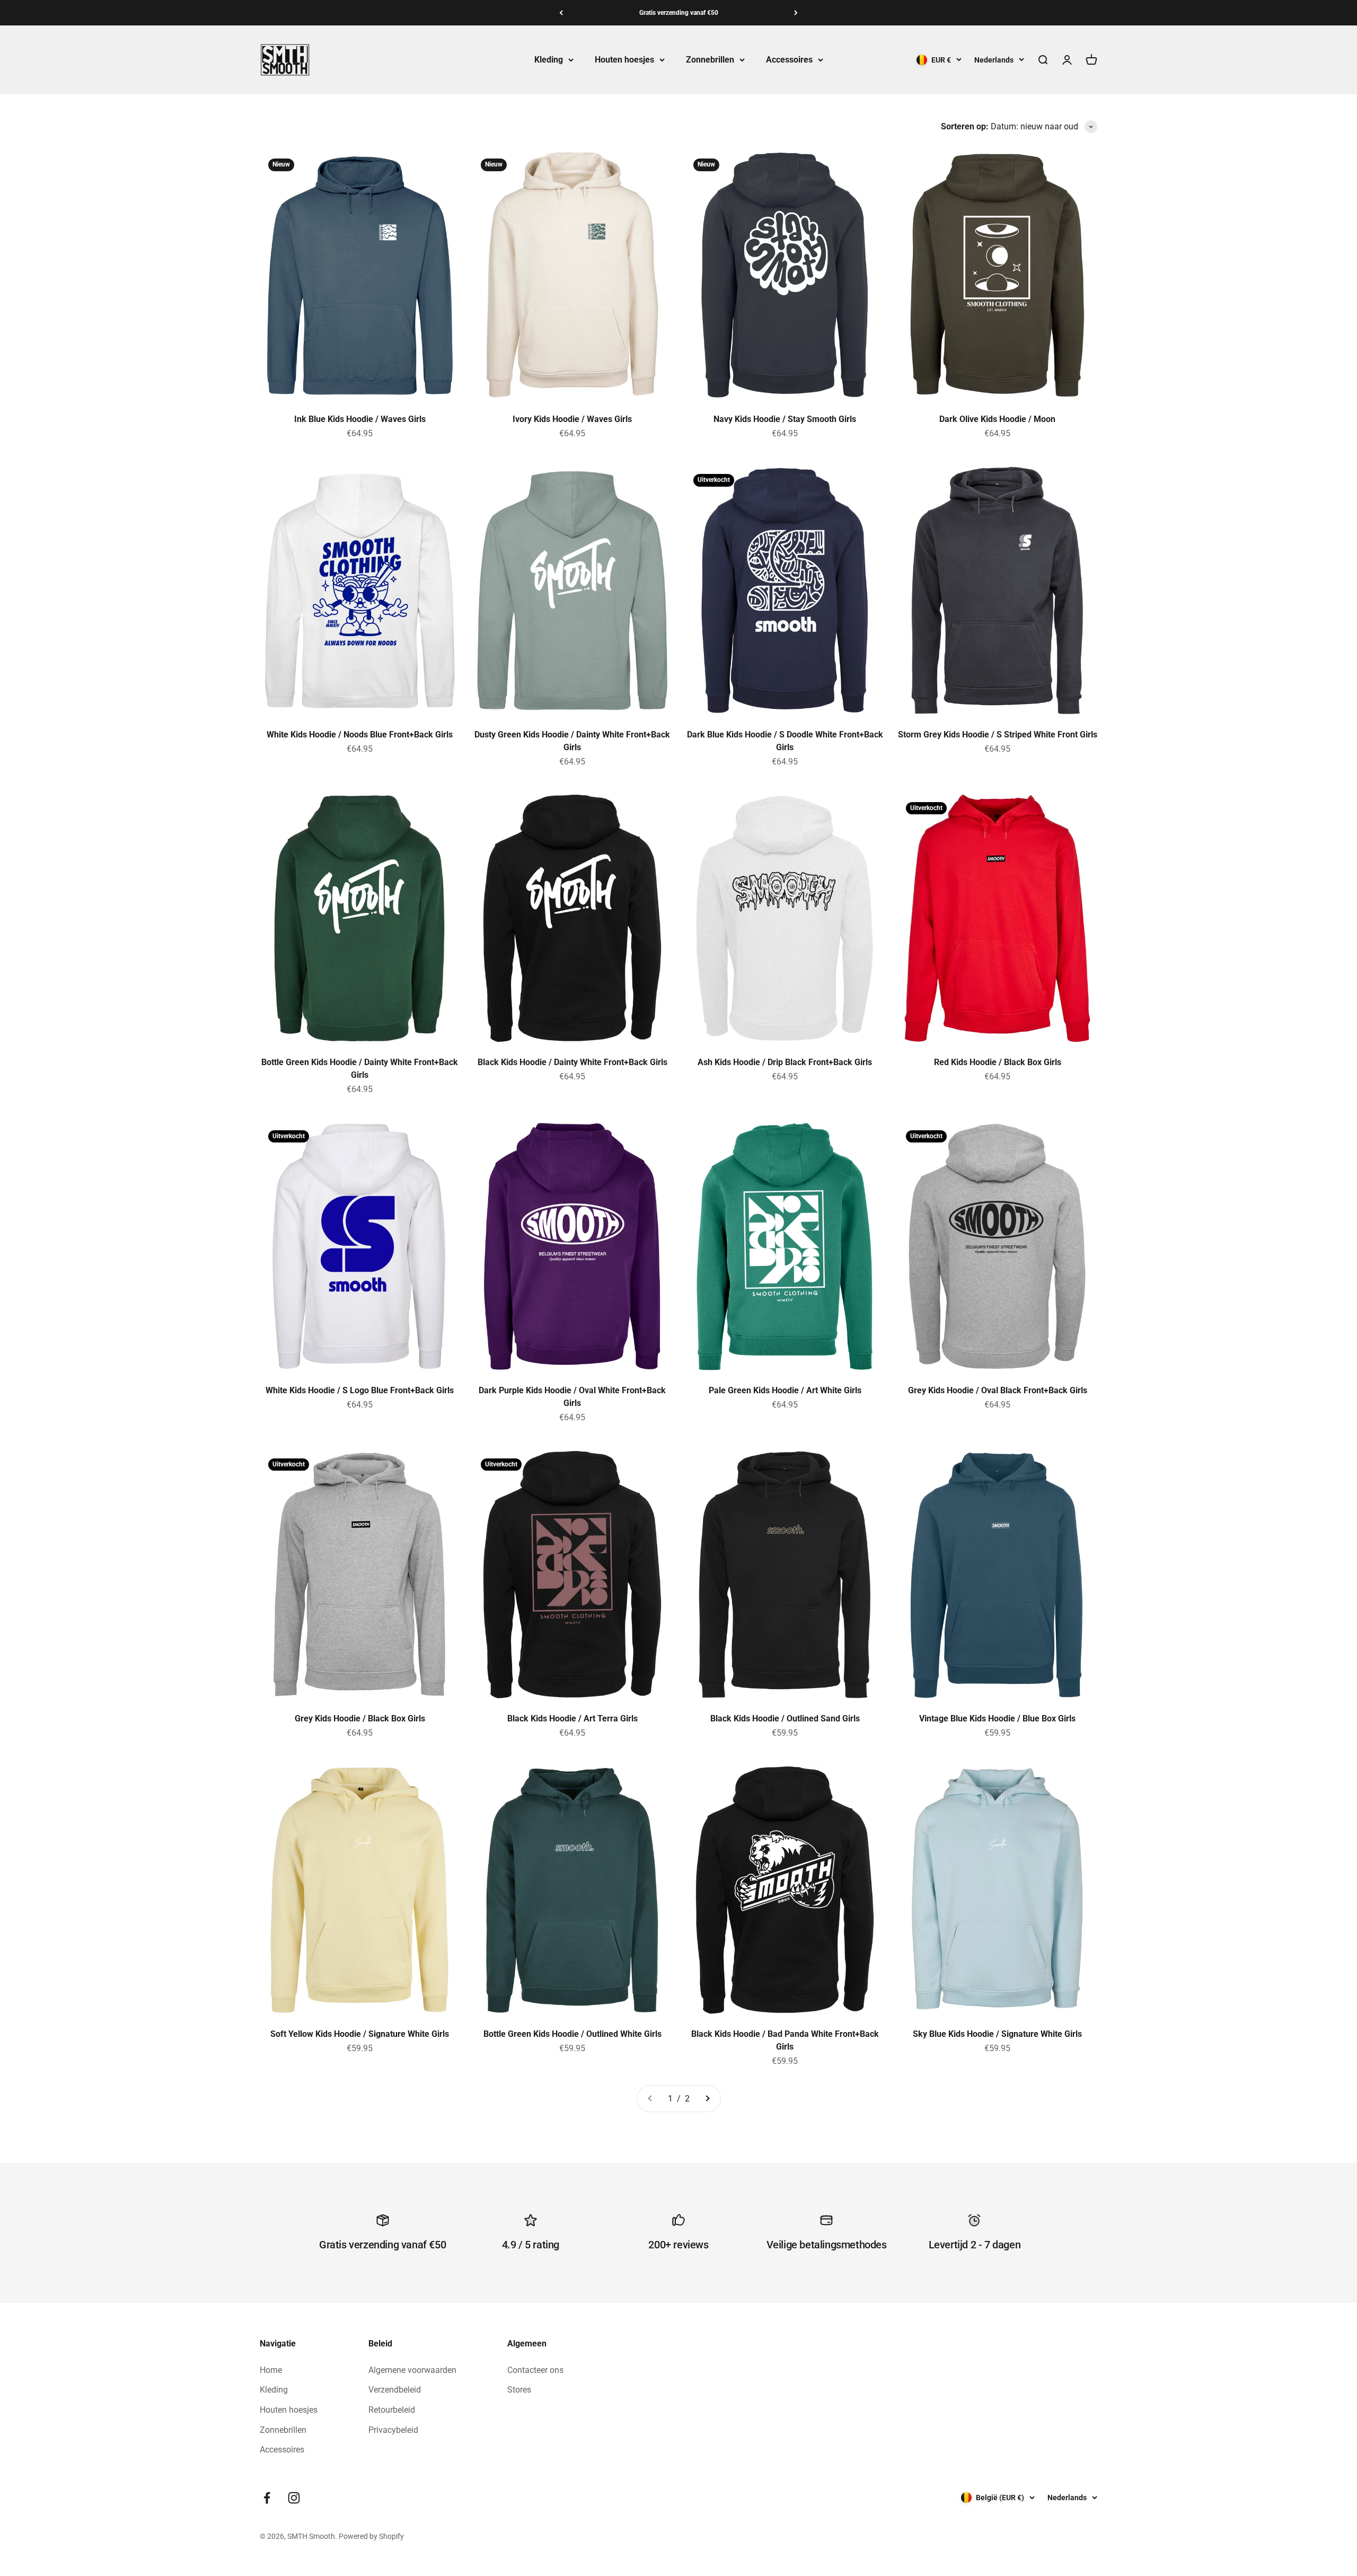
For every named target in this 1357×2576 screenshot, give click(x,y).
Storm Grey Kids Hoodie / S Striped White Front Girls (998, 735)
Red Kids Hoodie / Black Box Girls (998, 1062)
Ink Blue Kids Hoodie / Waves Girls (360, 419)
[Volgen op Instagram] (294, 2498)
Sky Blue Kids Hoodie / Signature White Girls (997, 2034)
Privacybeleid (393, 2430)
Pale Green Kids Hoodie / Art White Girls (785, 1390)
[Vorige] (561, 13)
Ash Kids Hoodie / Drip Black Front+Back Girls (785, 1062)
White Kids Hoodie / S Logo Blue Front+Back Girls (360, 1390)
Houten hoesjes (624, 60)
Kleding (549, 60)
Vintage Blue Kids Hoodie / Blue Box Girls (997, 1718)
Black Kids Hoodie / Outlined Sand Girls (785, 1718)
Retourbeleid (392, 2410)
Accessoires (789, 60)
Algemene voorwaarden (412, 2370)
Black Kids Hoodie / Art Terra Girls (572, 1718)
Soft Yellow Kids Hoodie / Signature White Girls (360, 2034)
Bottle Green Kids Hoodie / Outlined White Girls (572, 2034)
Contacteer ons (535, 2370)
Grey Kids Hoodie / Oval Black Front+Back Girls (998, 1390)
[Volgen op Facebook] (267, 2498)
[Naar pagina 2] (707, 2099)
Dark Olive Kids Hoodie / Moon (997, 419)
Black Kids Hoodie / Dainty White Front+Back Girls (572, 1062)
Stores (519, 2390)
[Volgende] (796, 13)
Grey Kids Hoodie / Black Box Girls (360, 1718)
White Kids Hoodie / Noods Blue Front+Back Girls (360, 735)
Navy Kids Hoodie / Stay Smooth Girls (785, 419)
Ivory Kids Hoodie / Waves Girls (572, 419)
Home (271, 2370)
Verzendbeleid (395, 2390)
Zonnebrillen (710, 60)
